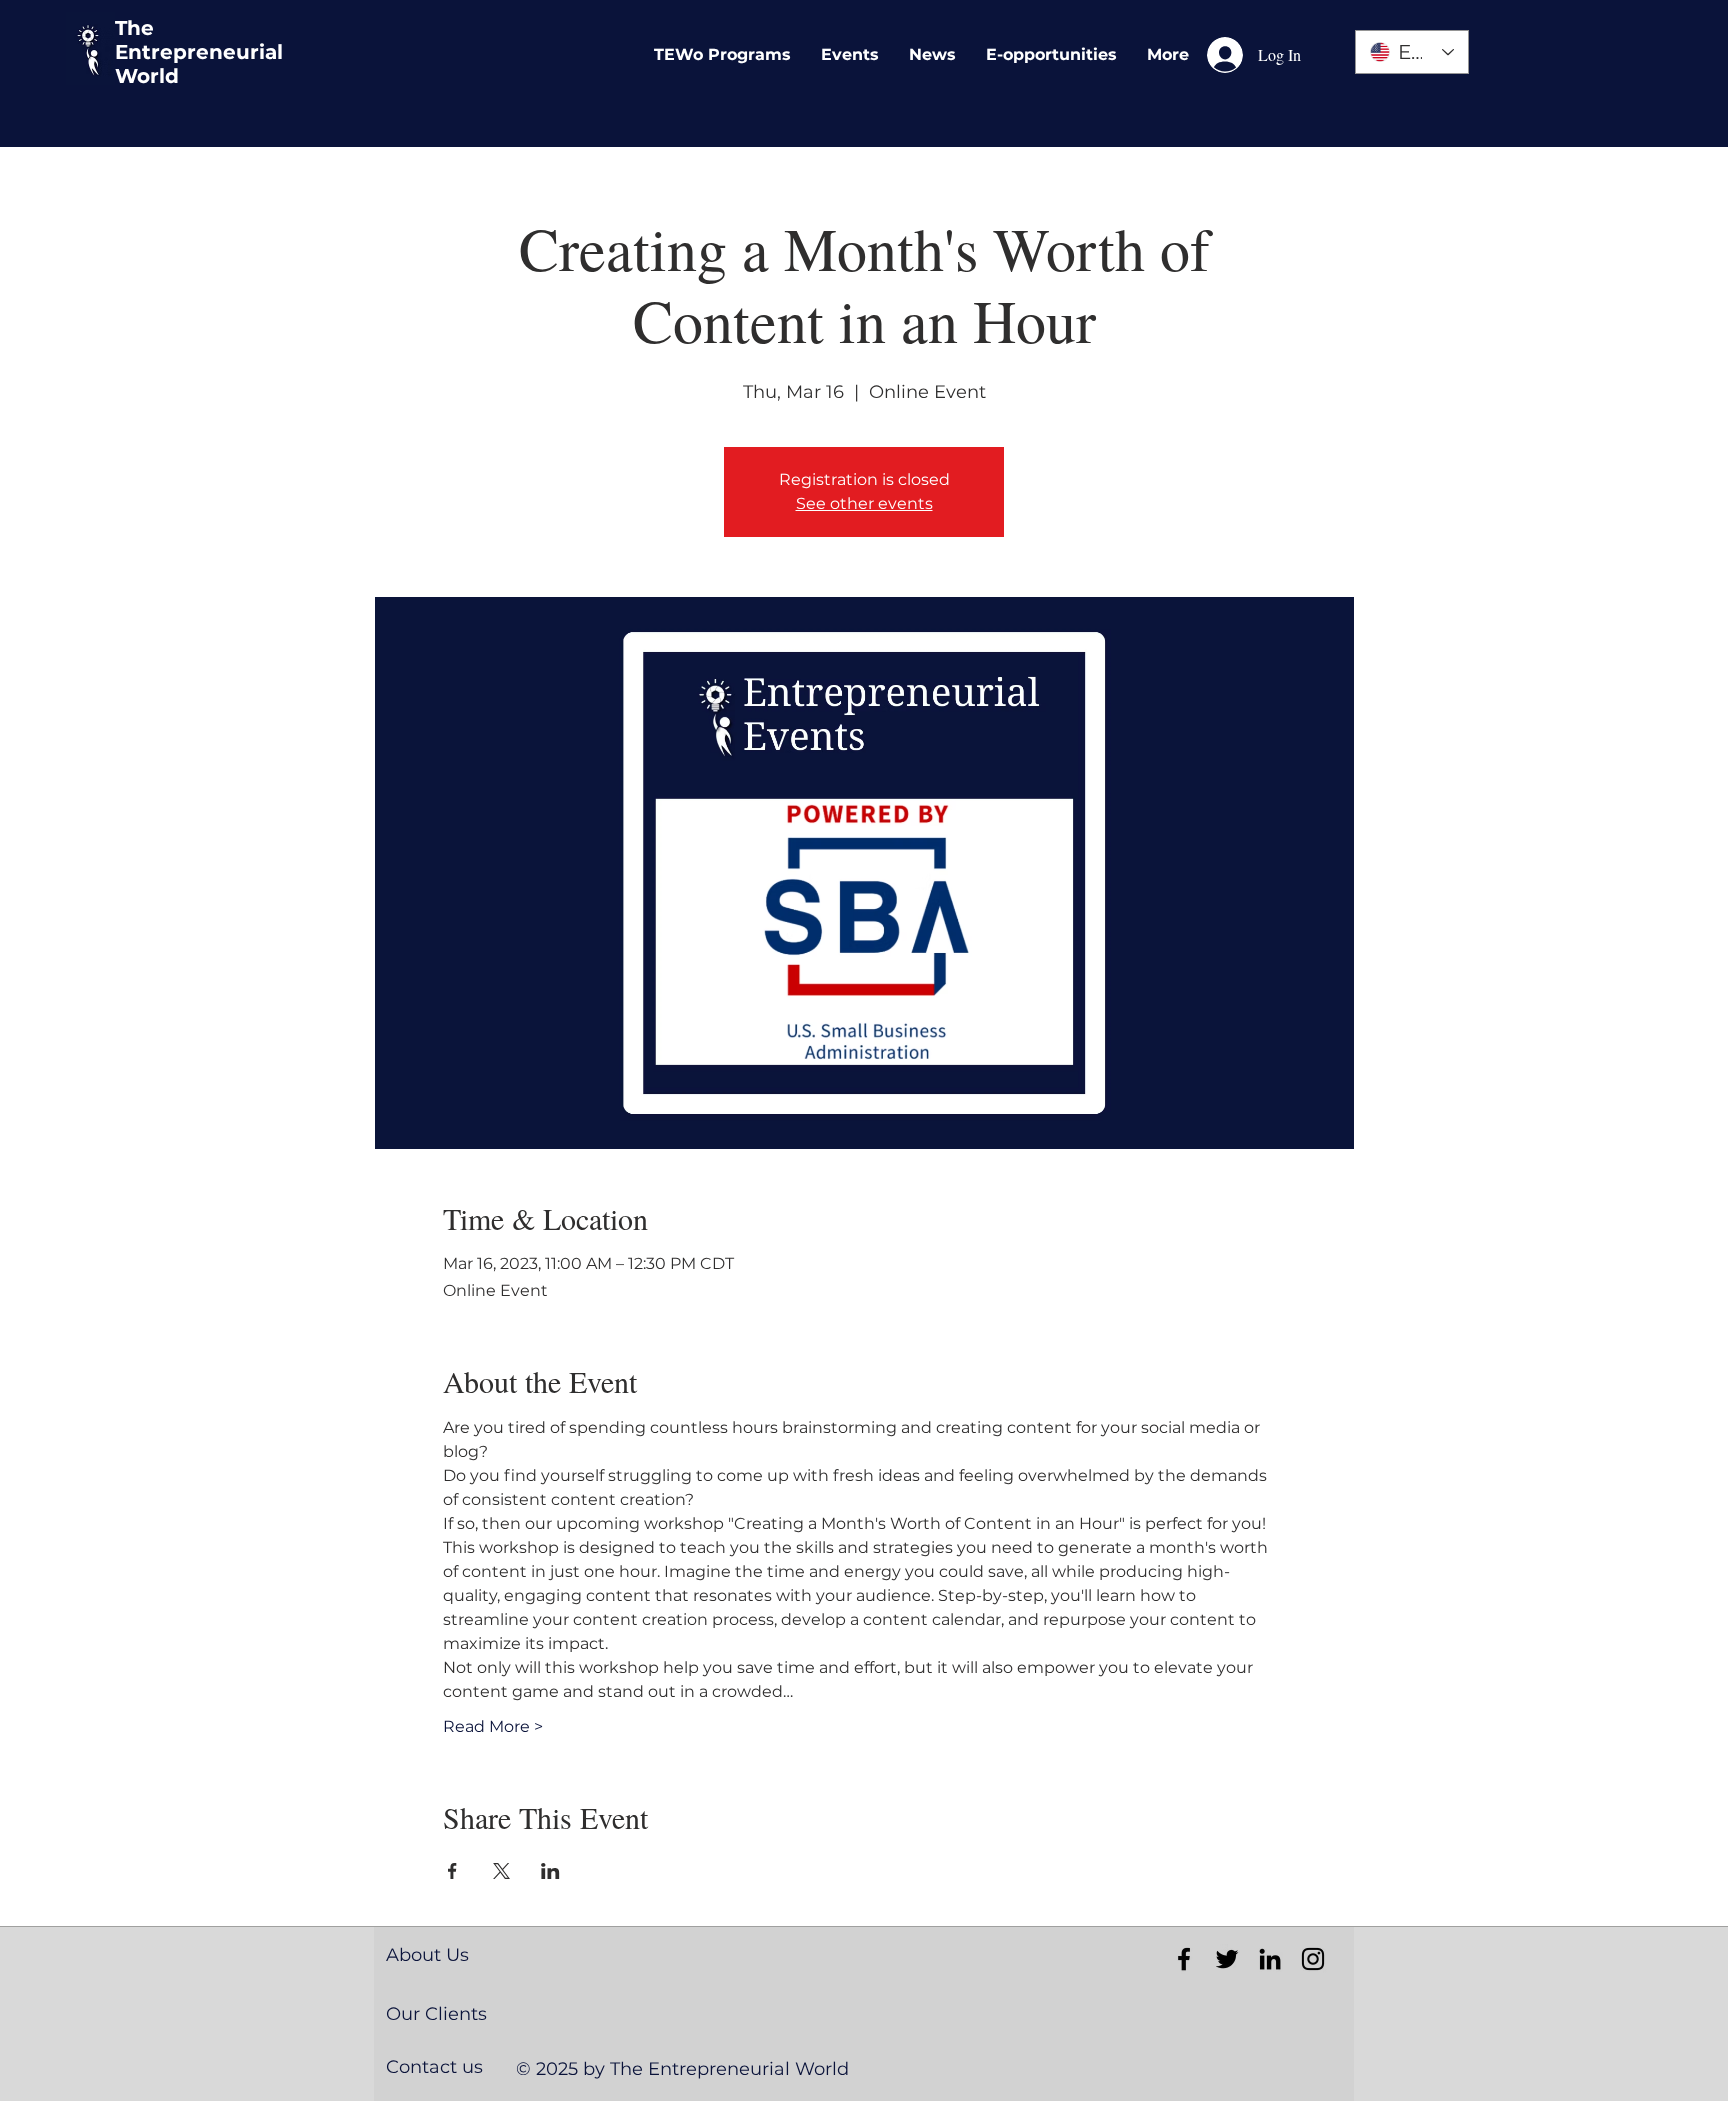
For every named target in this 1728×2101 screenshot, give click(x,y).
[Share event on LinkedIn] (550, 1871)
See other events (864, 503)
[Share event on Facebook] (452, 1871)
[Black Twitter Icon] (1227, 1959)
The (134, 28)
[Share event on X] (501, 1871)
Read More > (493, 1726)
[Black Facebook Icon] (1184, 1959)
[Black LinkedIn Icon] (1270, 1959)
